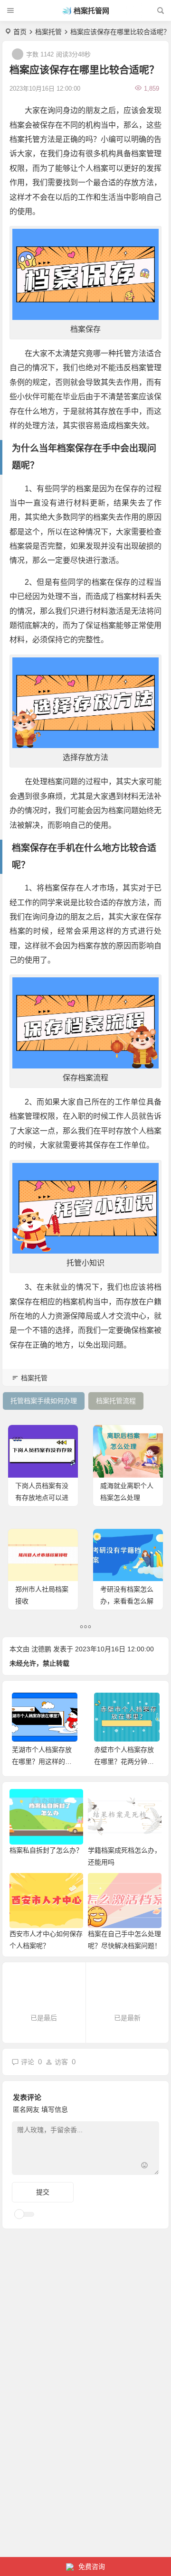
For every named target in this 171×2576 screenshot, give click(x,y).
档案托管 (48, 32)
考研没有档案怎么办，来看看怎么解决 (127, 1601)
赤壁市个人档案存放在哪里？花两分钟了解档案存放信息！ (42, 1761)
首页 (20, 32)
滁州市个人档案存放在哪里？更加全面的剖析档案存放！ (124, 1761)
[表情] (144, 2167)
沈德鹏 (41, 1649)
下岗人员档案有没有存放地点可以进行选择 (42, 1498)
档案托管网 (91, 11)
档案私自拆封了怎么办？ (46, 1850)
